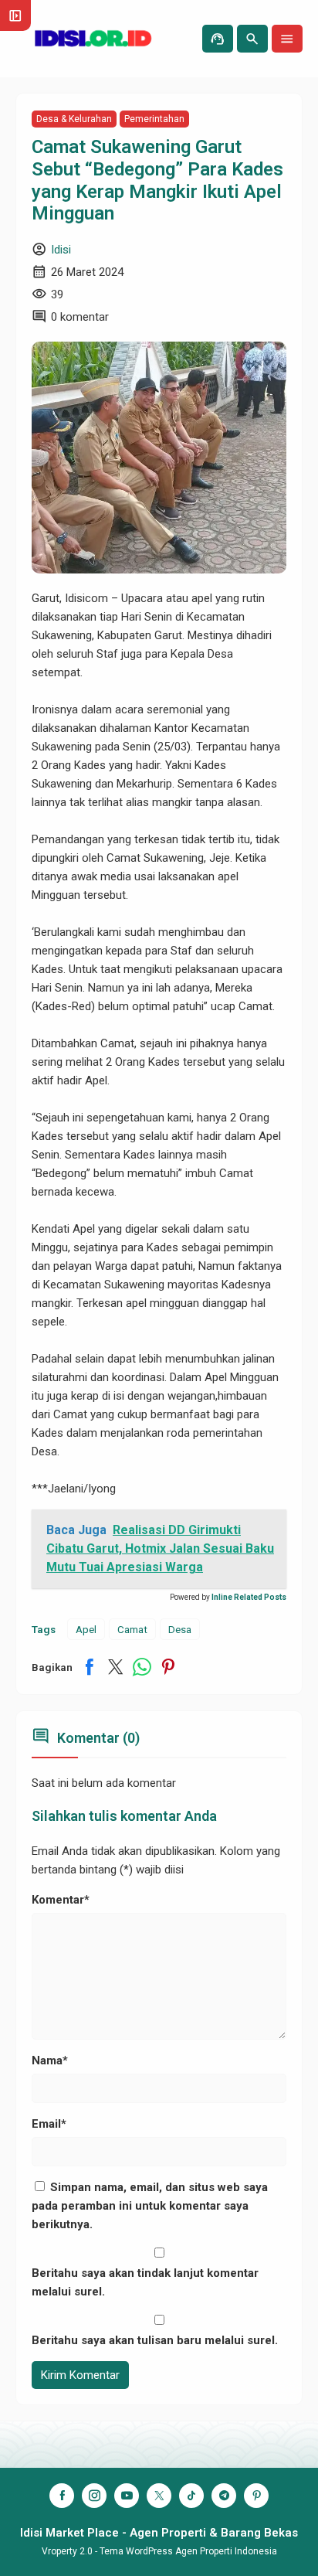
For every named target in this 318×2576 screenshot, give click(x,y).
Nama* (50, 2060)
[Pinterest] (256, 2496)
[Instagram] (94, 2496)
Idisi (61, 250)
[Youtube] (127, 2496)
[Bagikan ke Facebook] (90, 1667)
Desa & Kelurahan (74, 119)
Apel (86, 1629)
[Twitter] (159, 2496)
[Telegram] (224, 2496)
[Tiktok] (191, 2496)
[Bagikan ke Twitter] (116, 1667)
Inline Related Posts (249, 1597)
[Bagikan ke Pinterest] (168, 1667)
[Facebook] (62, 2496)
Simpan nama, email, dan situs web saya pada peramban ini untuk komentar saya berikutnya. (150, 2206)
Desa (180, 1629)
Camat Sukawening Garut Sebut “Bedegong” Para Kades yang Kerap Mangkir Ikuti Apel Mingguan (157, 180)
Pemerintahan (154, 119)
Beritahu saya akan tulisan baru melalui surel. (155, 2340)
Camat (132, 1629)
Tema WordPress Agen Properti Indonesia (188, 2551)
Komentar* (61, 1900)
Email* (49, 2124)
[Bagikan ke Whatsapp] (142, 1667)
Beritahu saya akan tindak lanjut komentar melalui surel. (145, 2282)
